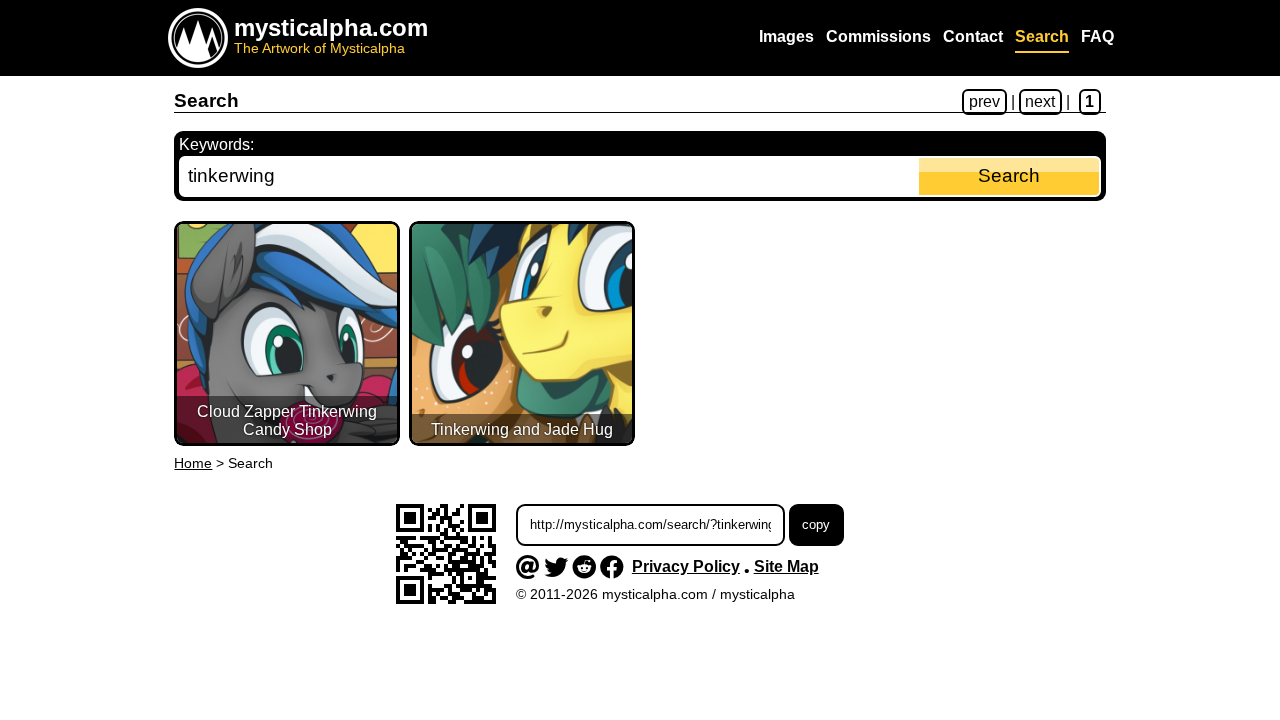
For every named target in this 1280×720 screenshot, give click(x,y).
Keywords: (216, 144)
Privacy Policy (686, 566)
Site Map (786, 566)
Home (193, 463)
